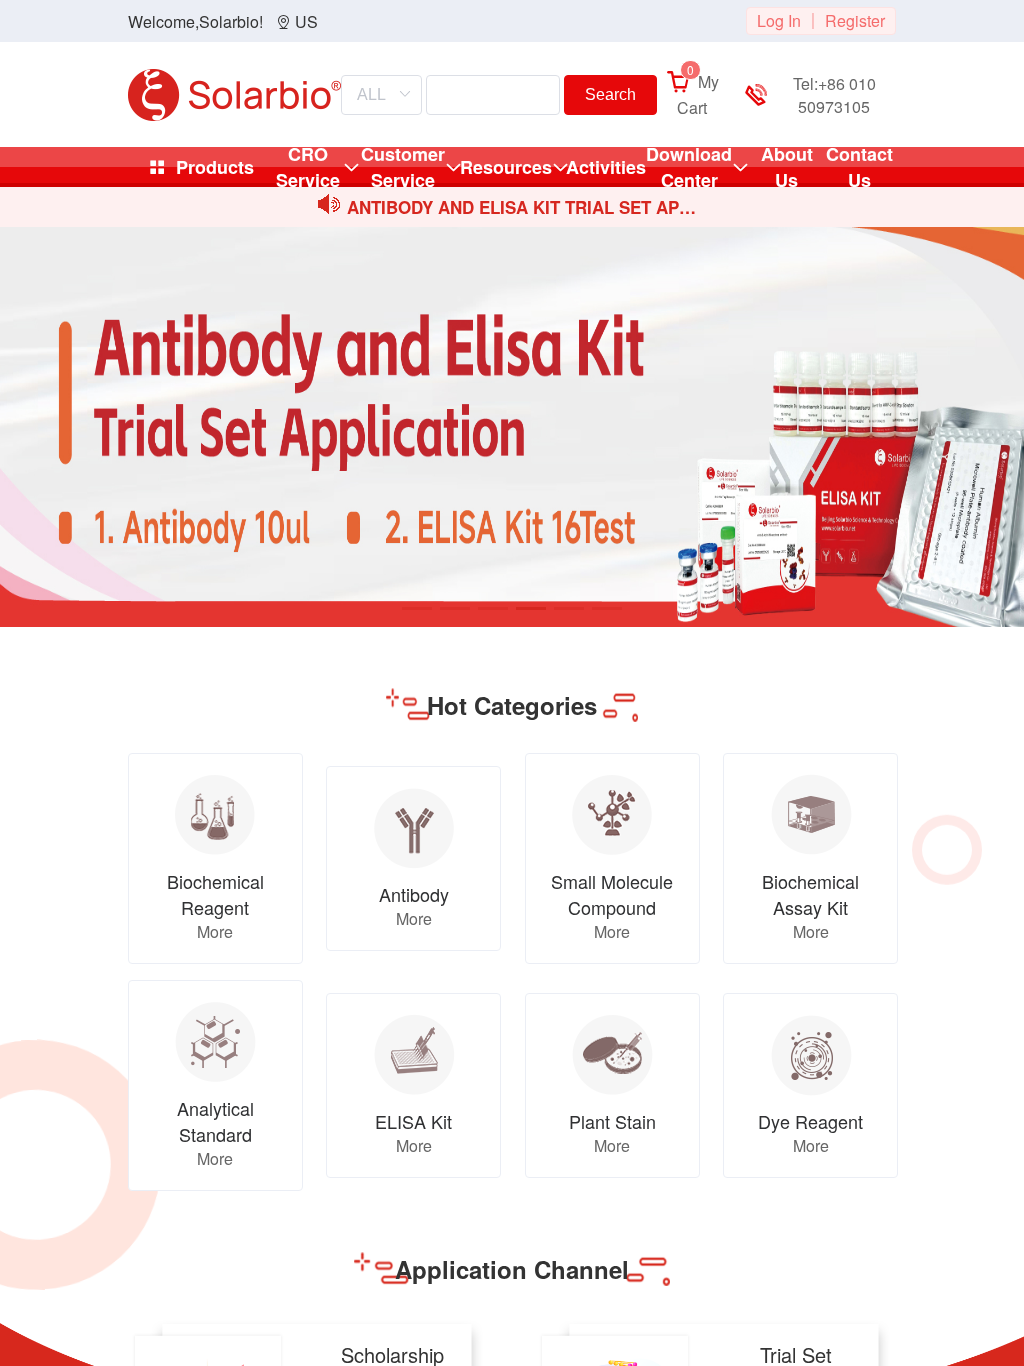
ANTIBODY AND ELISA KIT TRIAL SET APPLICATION (526, 208)
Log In (779, 20)
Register (855, 20)
